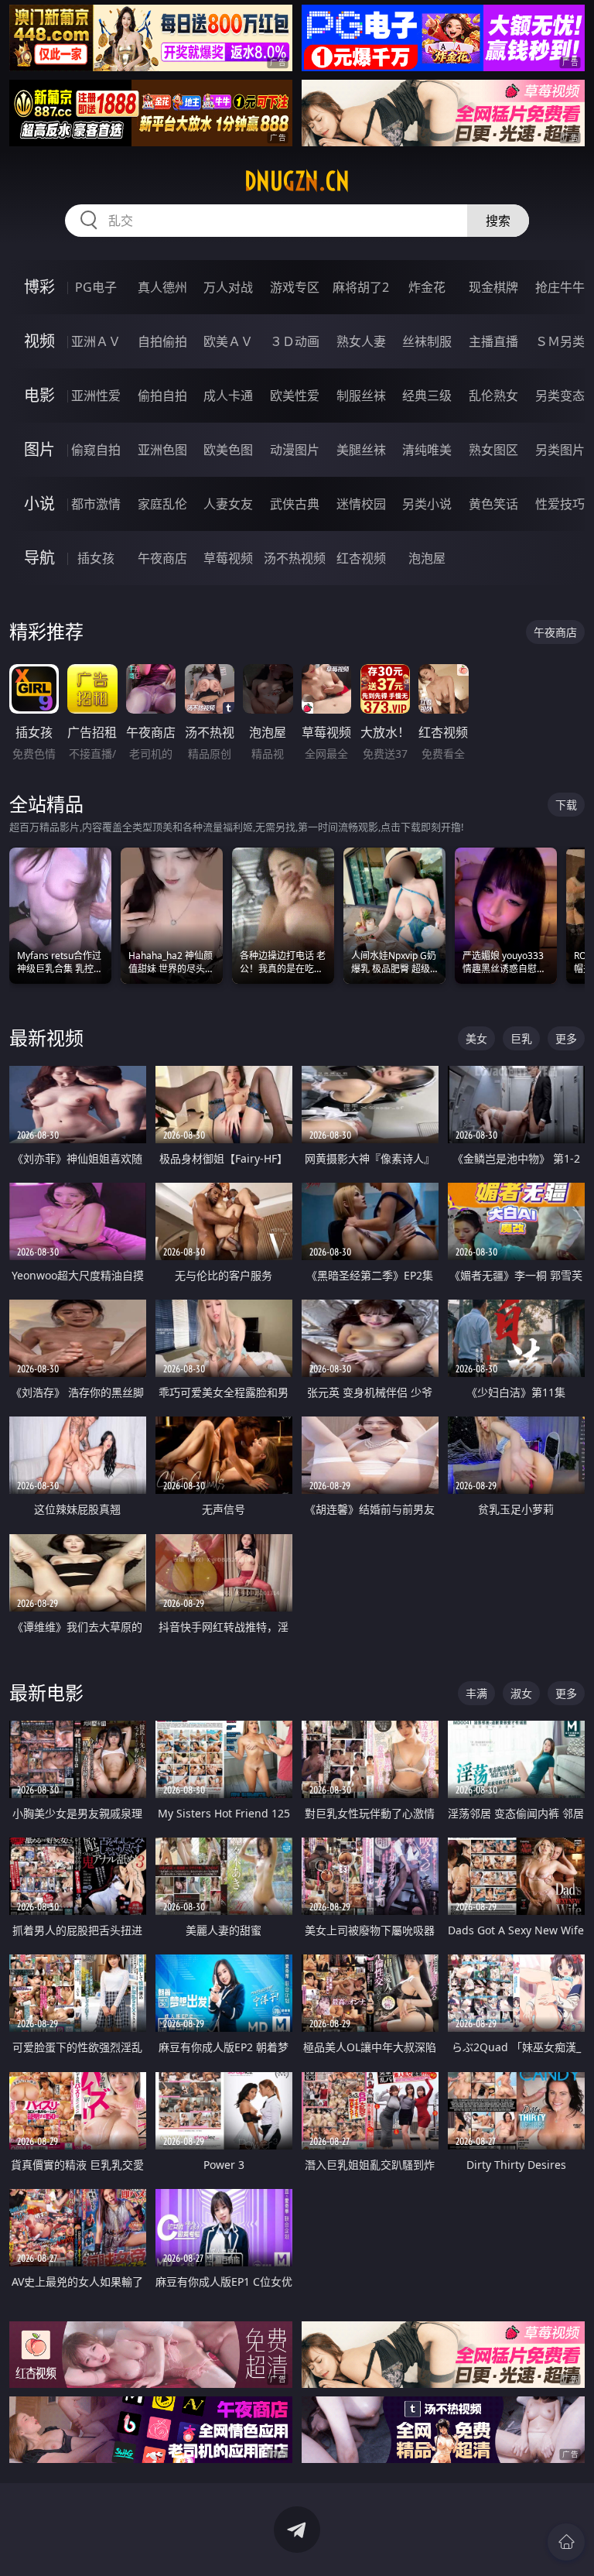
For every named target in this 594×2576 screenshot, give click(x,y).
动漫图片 (295, 450)
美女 (476, 1038)
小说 (39, 504)
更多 (566, 1038)
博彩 (39, 287)
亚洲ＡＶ (96, 341)
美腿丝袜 (361, 450)
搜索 (498, 221)
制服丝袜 (361, 396)
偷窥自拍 (96, 450)
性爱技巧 (560, 504)
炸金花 (427, 287)
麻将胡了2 (361, 287)
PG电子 (96, 287)
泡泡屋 (427, 558)
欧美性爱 (295, 396)
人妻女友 (228, 504)
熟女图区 (493, 450)
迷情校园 (361, 504)
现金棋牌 (493, 287)
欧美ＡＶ (228, 341)
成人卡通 (228, 396)
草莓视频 (228, 558)
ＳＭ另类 (560, 341)
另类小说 (427, 504)
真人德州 (162, 287)
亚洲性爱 (96, 396)
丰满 (476, 1693)
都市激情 (96, 504)
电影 (39, 395)
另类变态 (560, 396)
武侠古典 (295, 504)
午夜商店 (162, 558)
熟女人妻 (361, 341)
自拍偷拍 (162, 341)
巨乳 (521, 1038)
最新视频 (46, 1038)
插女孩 (96, 558)
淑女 (521, 1693)
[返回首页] (566, 2542)
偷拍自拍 (162, 396)
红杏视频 (361, 558)
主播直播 (493, 341)
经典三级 (427, 396)
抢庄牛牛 (560, 287)
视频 (39, 341)
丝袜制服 (427, 341)
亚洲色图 (162, 450)
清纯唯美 (427, 450)
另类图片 (560, 450)
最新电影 (46, 1692)
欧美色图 (228, 450)
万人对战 (228, 287)
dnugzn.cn (297, 181)
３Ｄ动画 (295, 341)
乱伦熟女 (493, 396)
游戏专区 (295, 287)
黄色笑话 (493, 504)
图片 (39, 449)
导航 (39, 558)
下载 (566, 805)
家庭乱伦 (162, 504)
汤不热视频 (295, 558)
